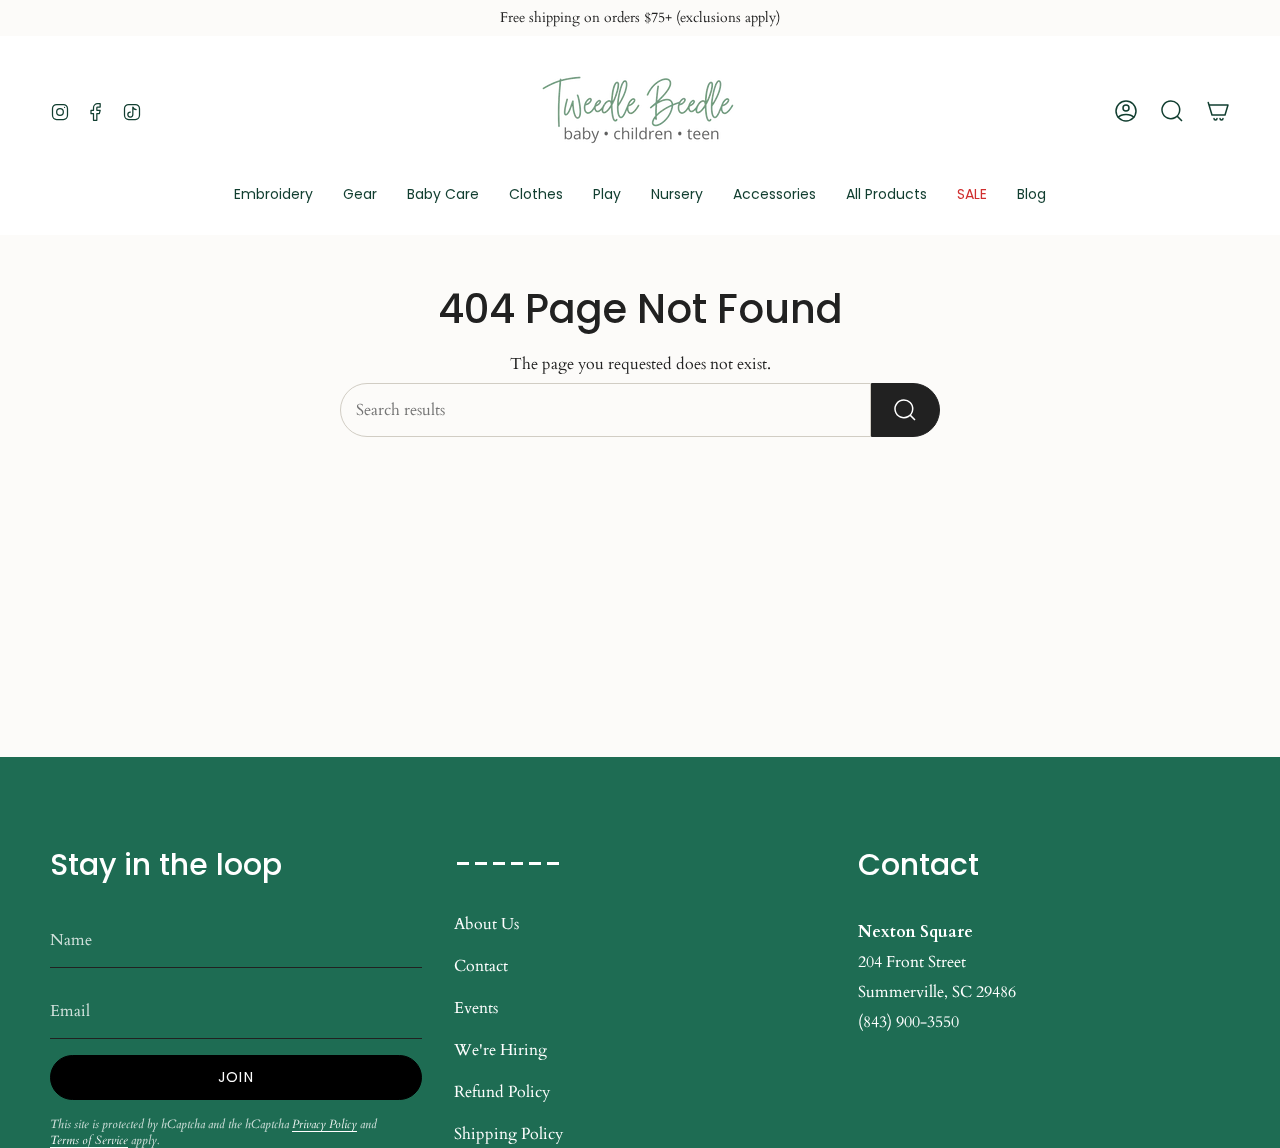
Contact (481, 966)
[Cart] (1218, 111)
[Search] (905, 410)
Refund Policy (502, 1092)
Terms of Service (89, 1140)
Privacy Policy (324, 1124)
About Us (486, 924)
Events (476, 1008)
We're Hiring (500, 1050)
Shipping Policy (508, 1134)
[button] (360, 195)
